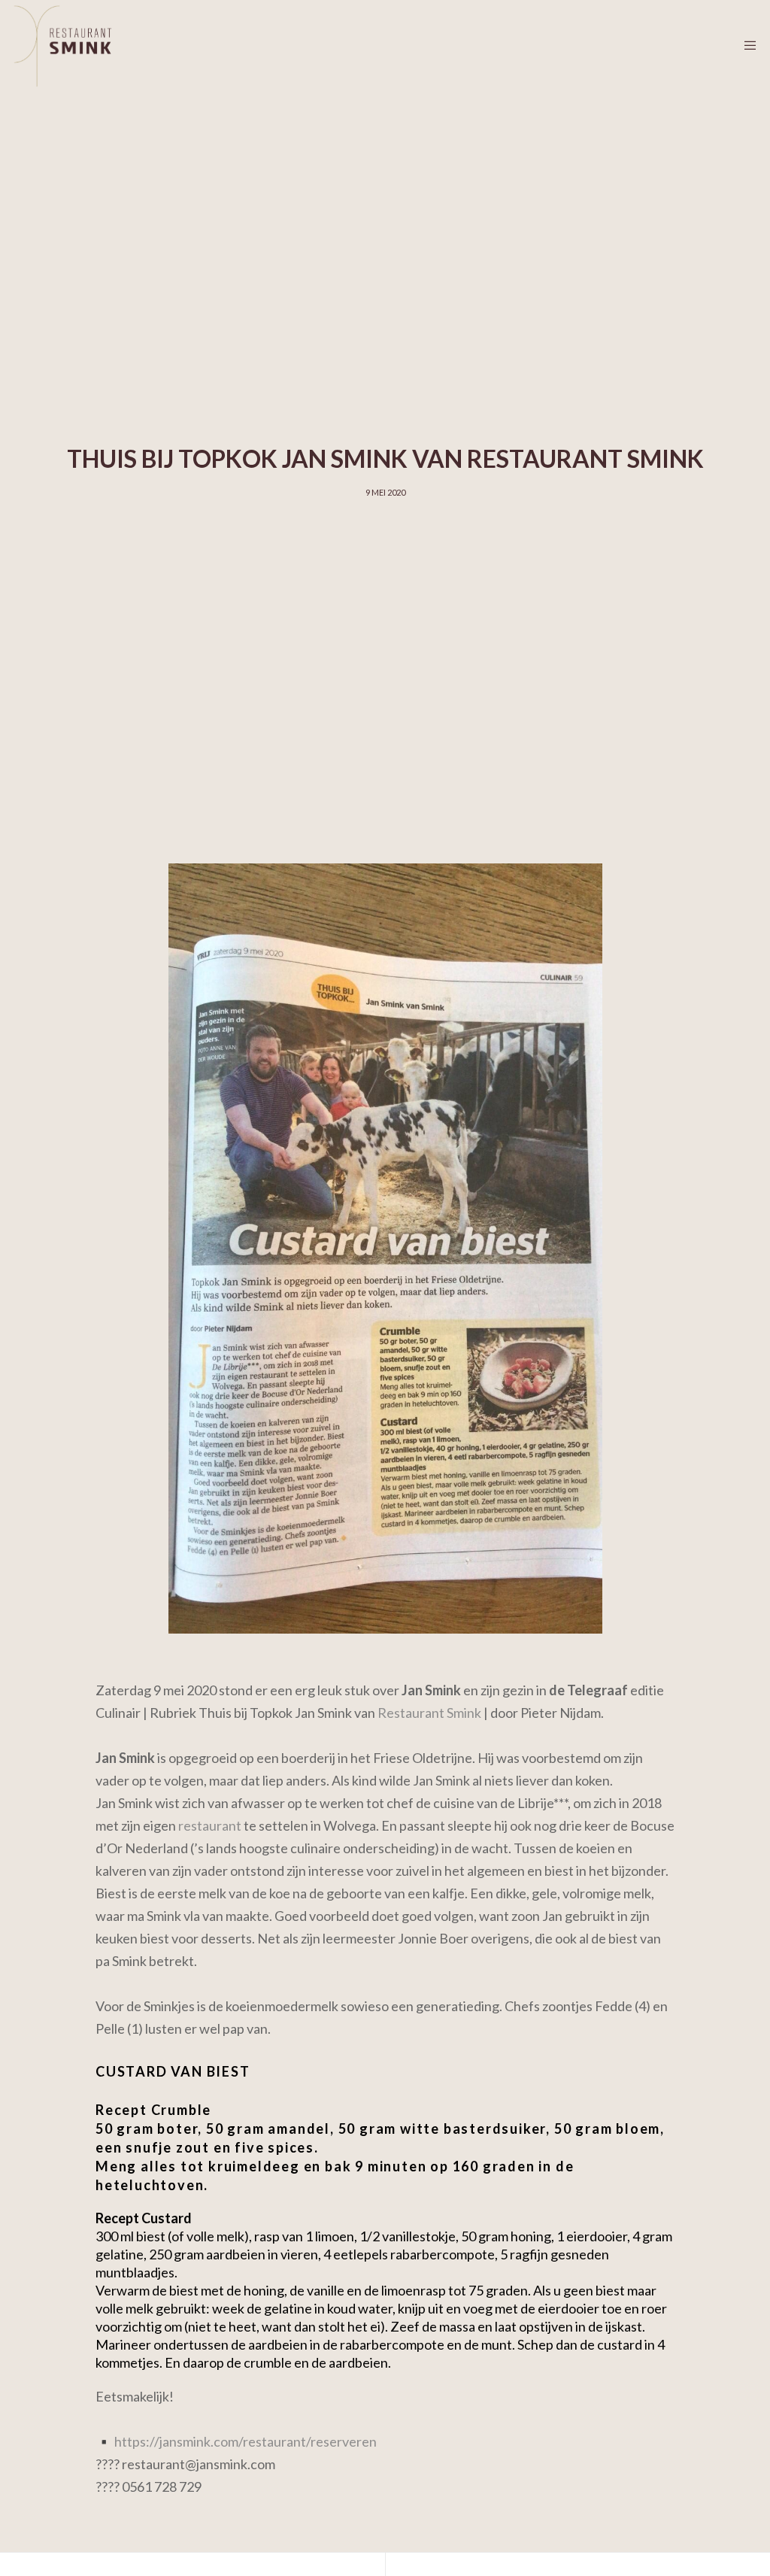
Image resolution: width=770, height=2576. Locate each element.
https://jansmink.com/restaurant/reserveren (246, 2441)
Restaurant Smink (429, 1713)
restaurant (210, 1825)
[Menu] (745, 45)
